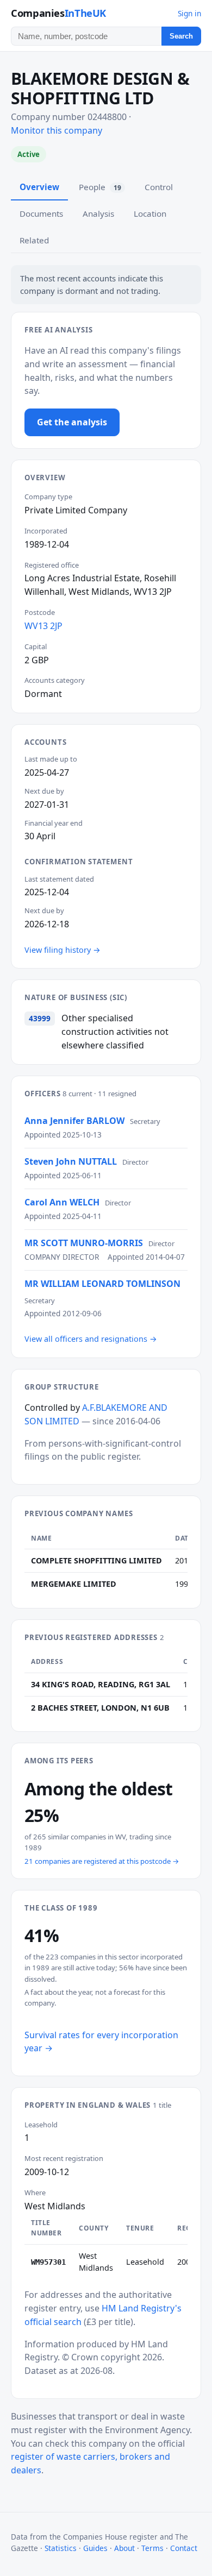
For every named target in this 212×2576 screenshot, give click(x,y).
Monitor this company (57, 130)
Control (159, 187)
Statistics (61, 2548)
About (124, 2548)
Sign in (189, 13)
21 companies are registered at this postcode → (102, 1861)
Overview (39, 187)
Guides (95, 2548)
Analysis (98, 213)
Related (34, 240)
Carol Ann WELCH (62, 1202)
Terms (152, 2548)
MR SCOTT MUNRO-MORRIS (84, 1243)
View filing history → (63, 950)
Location (150, 213)
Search (181, 36)
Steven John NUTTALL (71, 1161)
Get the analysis (72, 422)
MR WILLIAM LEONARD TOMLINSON (102, 1284)
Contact (184, 2548)
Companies (58, 13)
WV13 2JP (43, 626)
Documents (41, 213)
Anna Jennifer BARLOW (74, 1121)
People (100, 187)
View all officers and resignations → (91, 1339)
